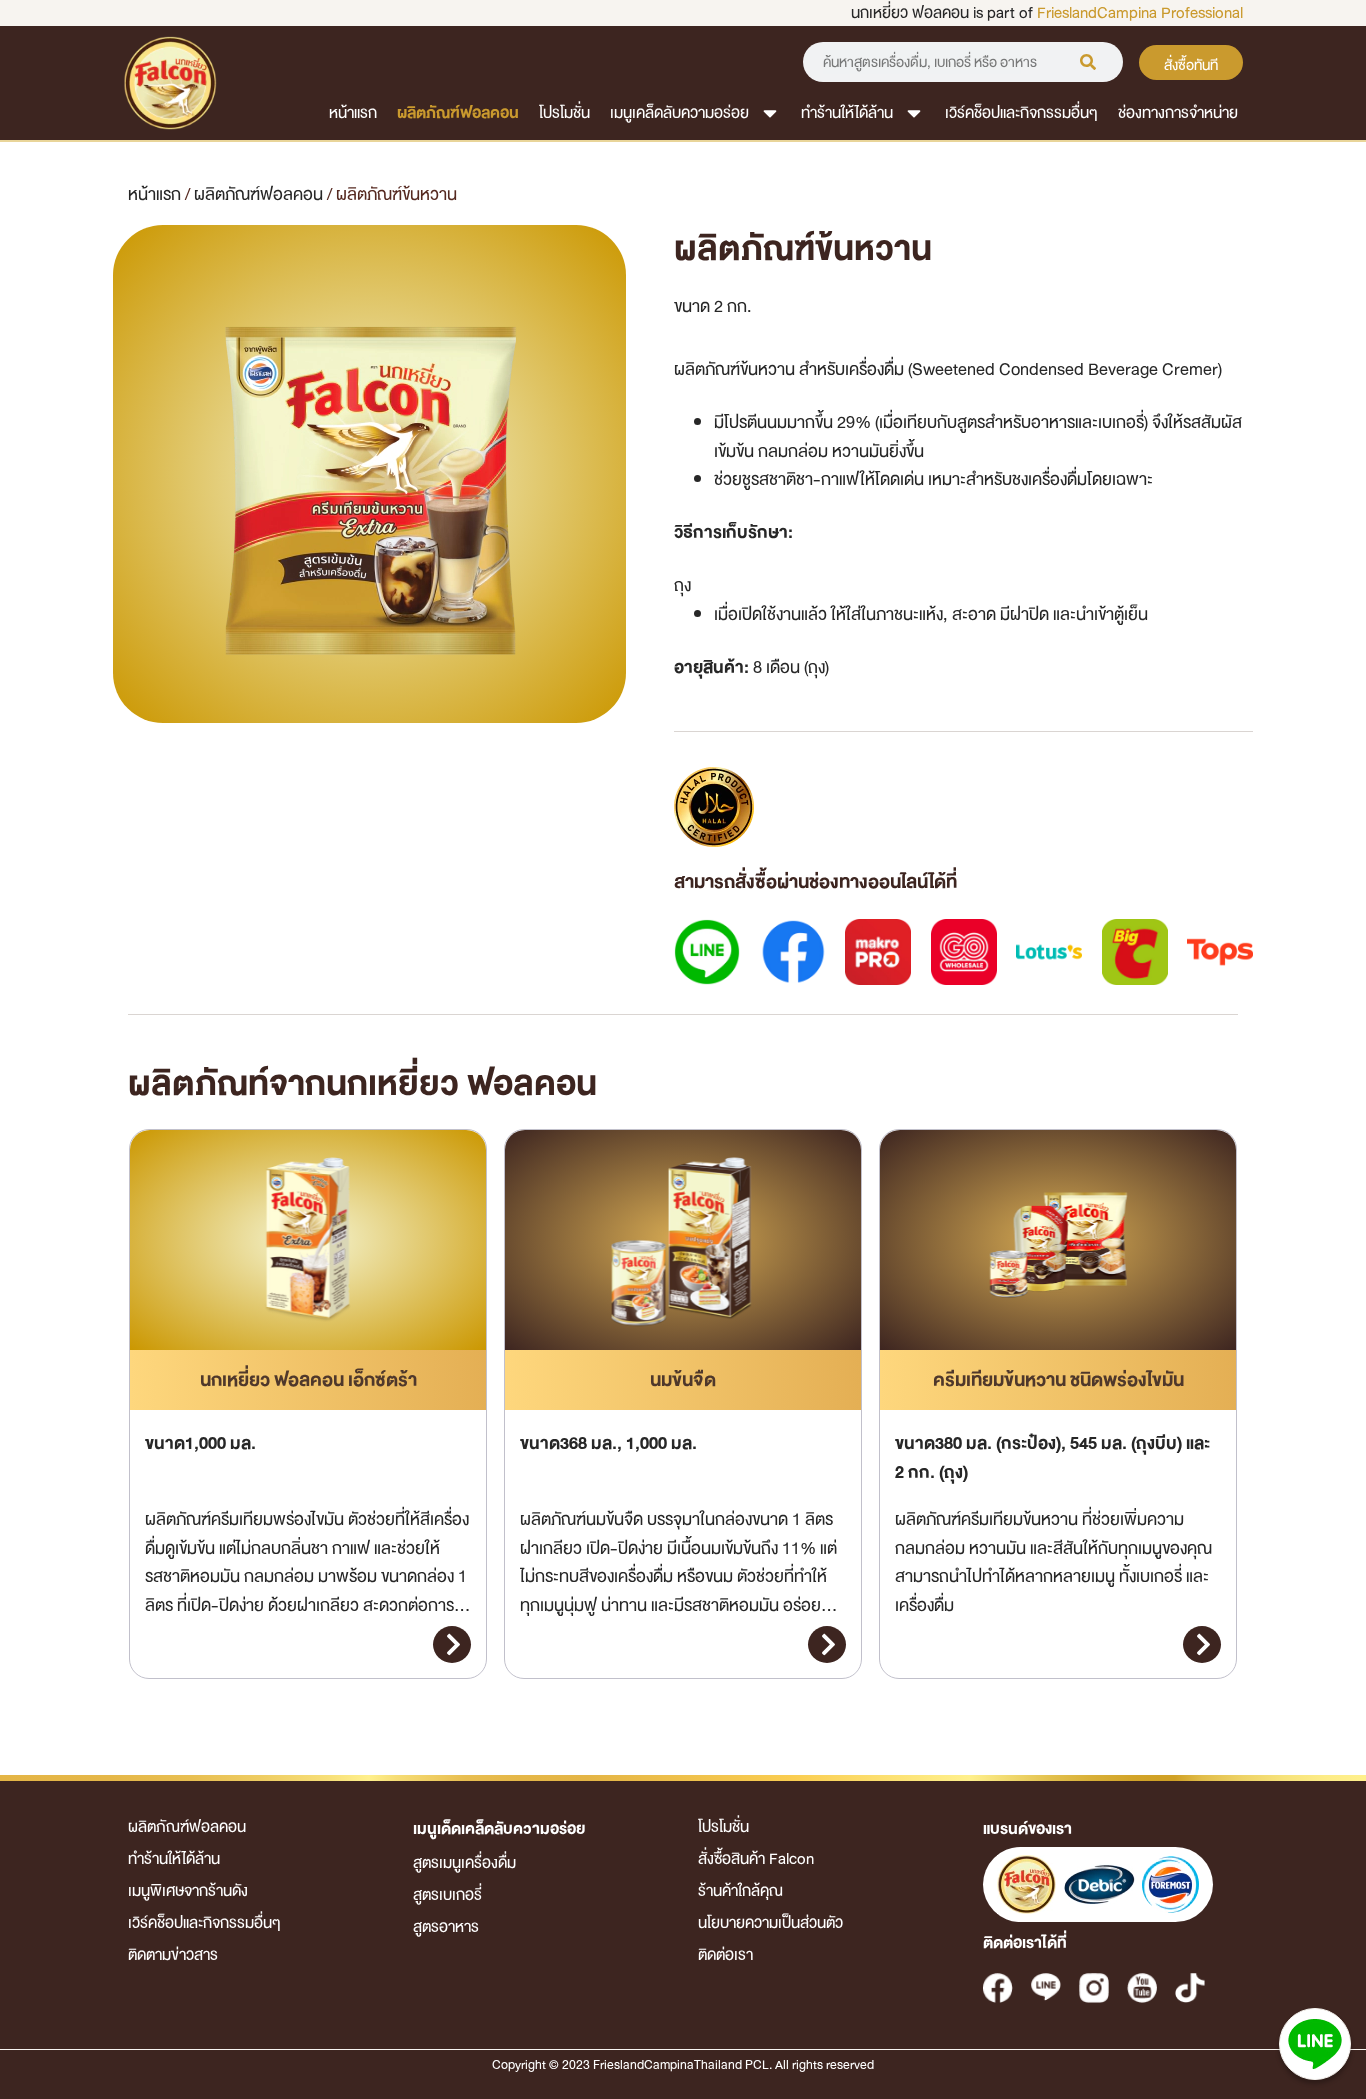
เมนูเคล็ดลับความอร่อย (679, 113)
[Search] (1088, 62)
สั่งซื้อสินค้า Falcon (756, 1859)
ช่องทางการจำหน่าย (1178, 113)
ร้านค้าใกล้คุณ (740, 1891)
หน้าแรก (353, 113)
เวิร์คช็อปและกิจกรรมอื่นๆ (1021, 113)
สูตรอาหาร (446, 1927)
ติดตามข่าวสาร (173, 1955)
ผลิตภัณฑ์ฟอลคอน (458, 113)
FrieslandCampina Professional (1140, 13)
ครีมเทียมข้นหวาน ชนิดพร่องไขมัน (1058, 1380)
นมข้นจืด (683, 1380)
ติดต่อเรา (725, 1955)
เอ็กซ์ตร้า (308, 1380)
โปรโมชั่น (564, 113)
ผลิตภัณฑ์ (258, 194)
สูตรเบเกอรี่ (447, 1895)
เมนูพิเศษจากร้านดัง (188, 1891)
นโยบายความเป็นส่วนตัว (770, 1923)
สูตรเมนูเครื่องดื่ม (464, 1863)
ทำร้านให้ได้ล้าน (847, 113)
